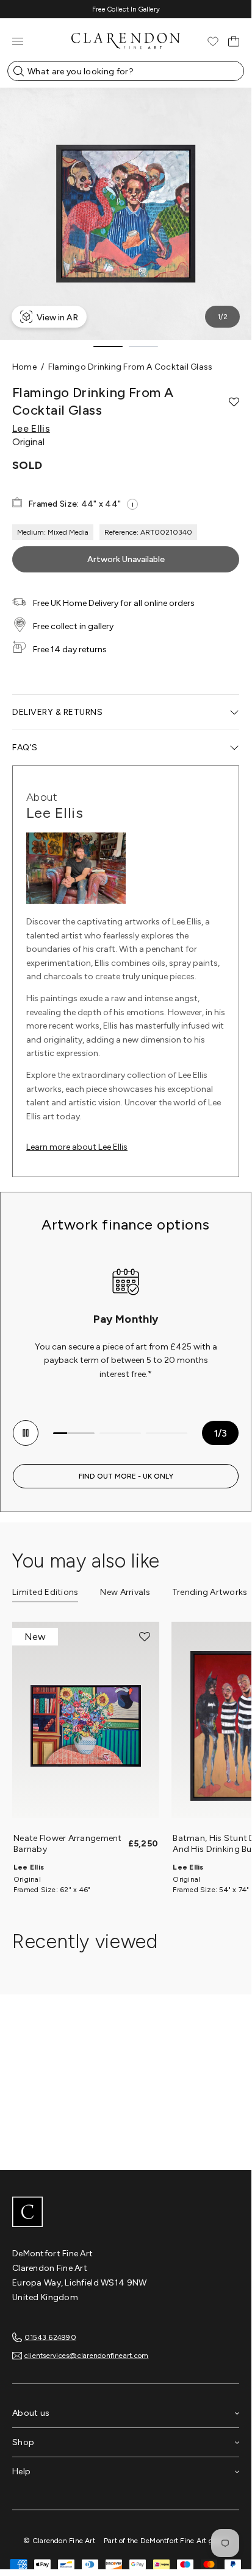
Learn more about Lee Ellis (77, 1147)
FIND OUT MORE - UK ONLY (126, 1476)
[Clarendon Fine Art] (126, 2213)
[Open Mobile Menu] (18, 41)
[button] (234, 402)
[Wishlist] (213, 41)
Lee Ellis (31, 429)
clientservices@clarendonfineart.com (86, 2356)
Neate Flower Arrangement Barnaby (68, 1844)
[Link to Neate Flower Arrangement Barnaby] (86, 1726)
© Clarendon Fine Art (59, 2541)
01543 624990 (50, 2337)
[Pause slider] (26, 1433)
